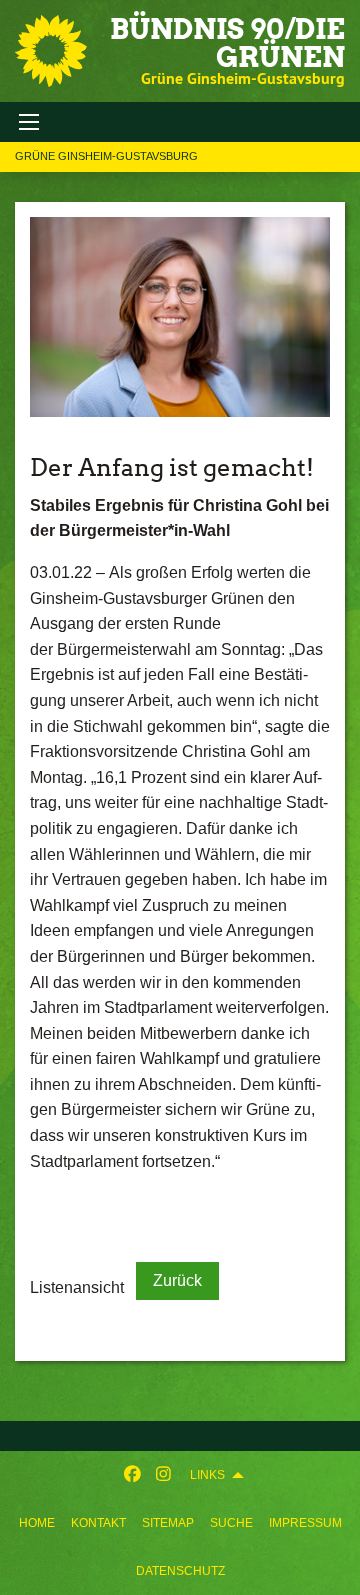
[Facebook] (132, 1475)
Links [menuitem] (207, 1475)
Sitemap (168, 1523)
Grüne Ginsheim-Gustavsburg (106, 156)
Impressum (305, 1523)
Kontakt (98, 1523)
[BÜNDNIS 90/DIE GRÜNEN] (51, 51)
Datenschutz (180, 1571)
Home (37, 1523)
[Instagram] (163, 1475)
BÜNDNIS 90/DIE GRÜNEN (227, 43)
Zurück (177, 1280)
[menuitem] (37, 1523)
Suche (231, 1523)
